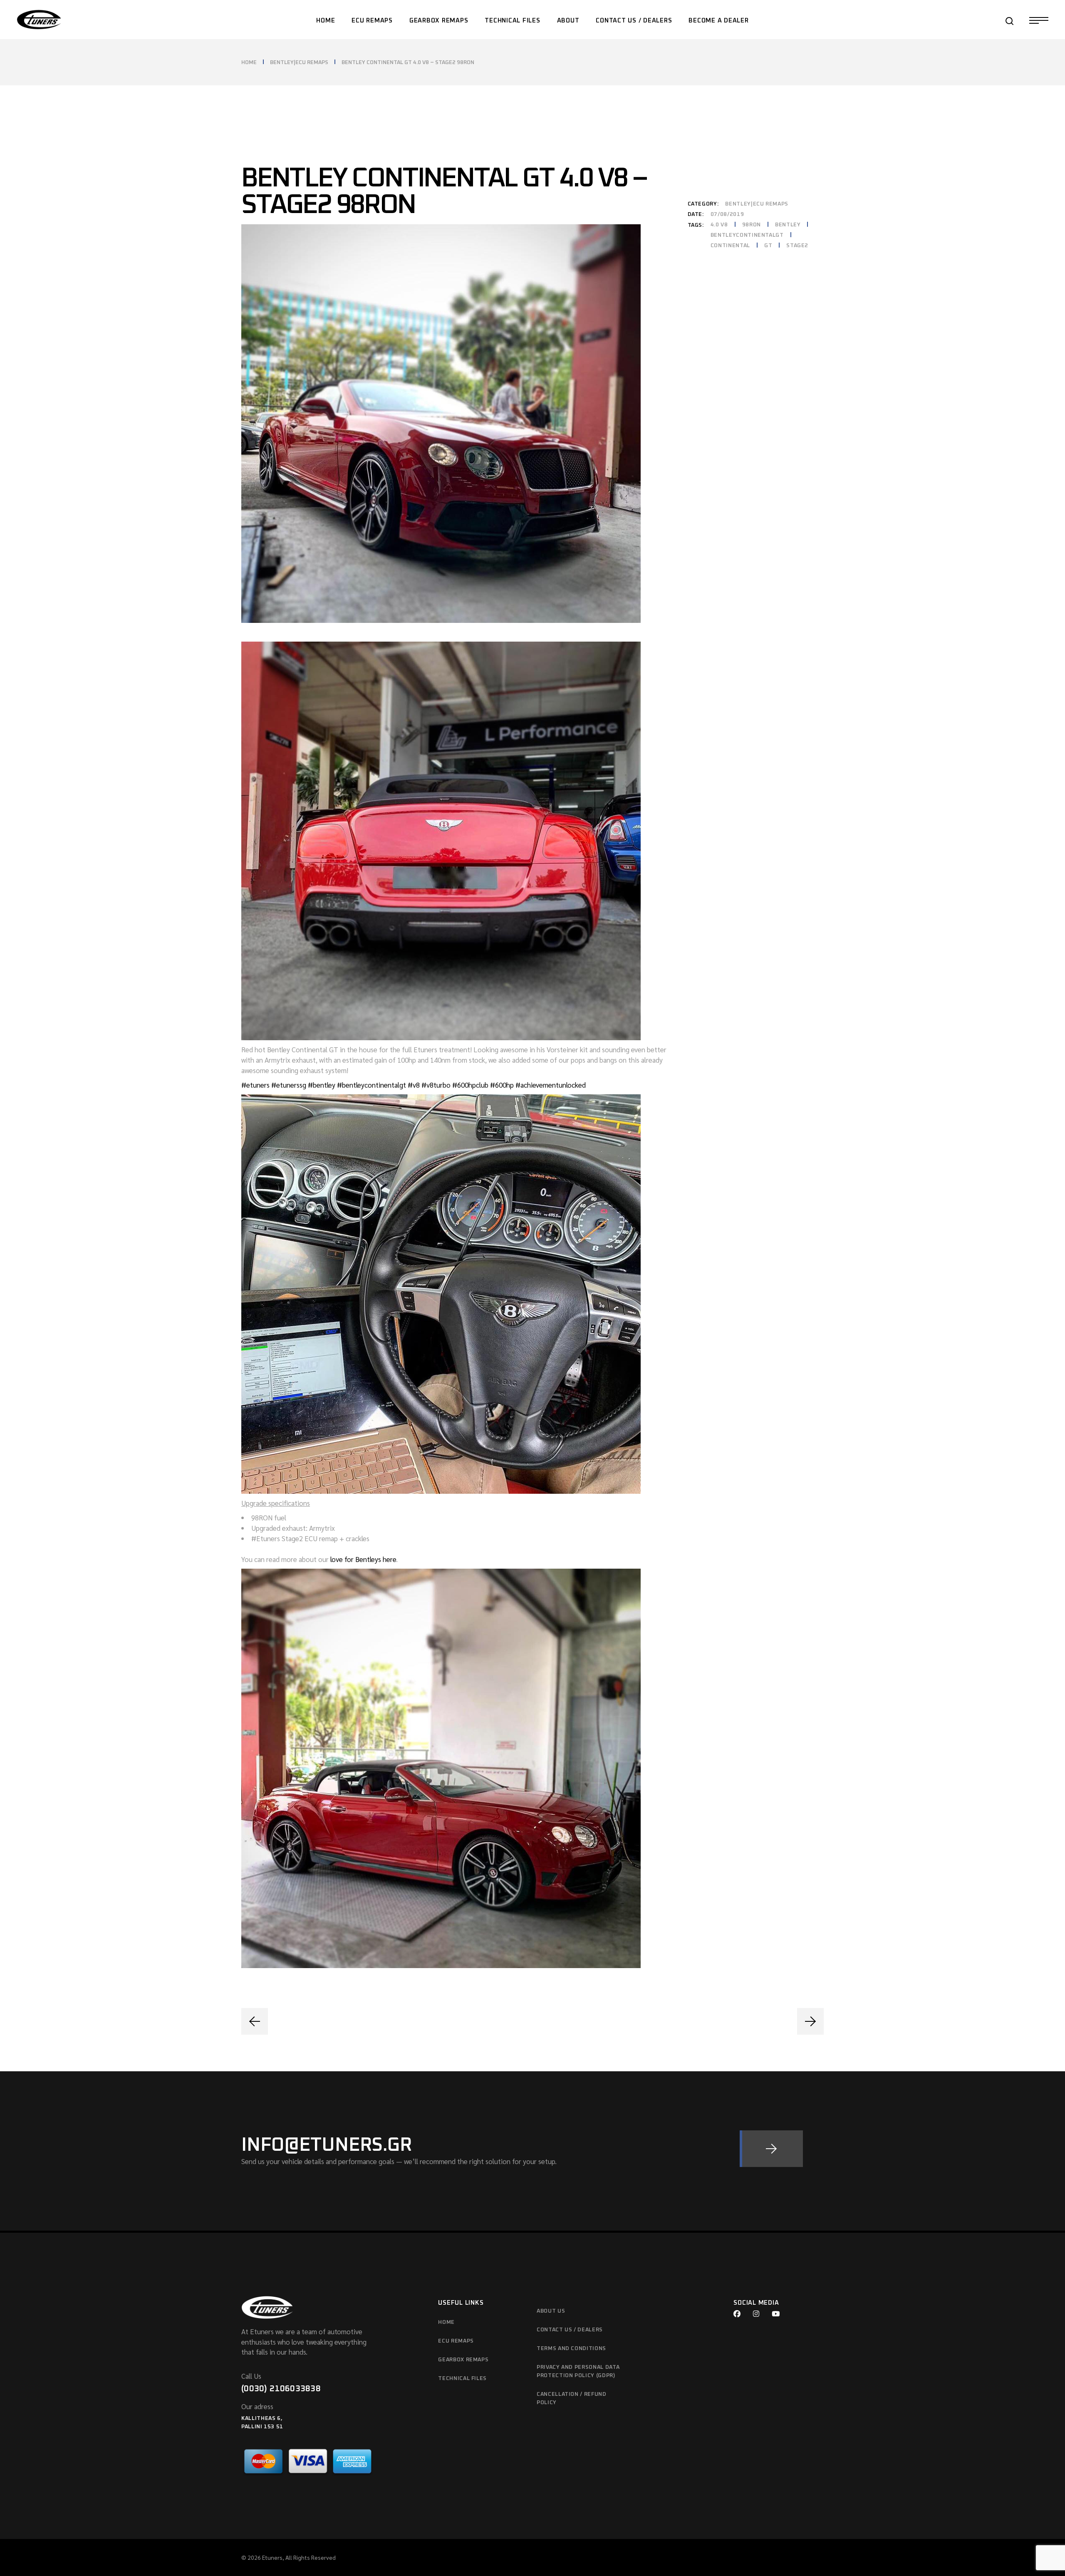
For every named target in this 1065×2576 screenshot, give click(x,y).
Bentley (788, 225)
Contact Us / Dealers (570, 2330)
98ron (752, 225)
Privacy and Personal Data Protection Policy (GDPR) (578, 2371)
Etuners (272, 2557)
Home (446, 2322)
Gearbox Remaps (463, 2360)
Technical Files (462, 2379)
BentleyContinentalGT (747, 235)
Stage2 (797, 246)
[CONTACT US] (771, 2149)
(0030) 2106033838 (281, 2389)
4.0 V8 (719, 225)
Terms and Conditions (571, 2349)
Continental (730, 246)
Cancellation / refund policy (572, 2399)
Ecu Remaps (456, 2341)
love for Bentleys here (363, 1559)
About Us (551, 2311)
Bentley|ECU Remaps (757, 204)
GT (768, 246)
